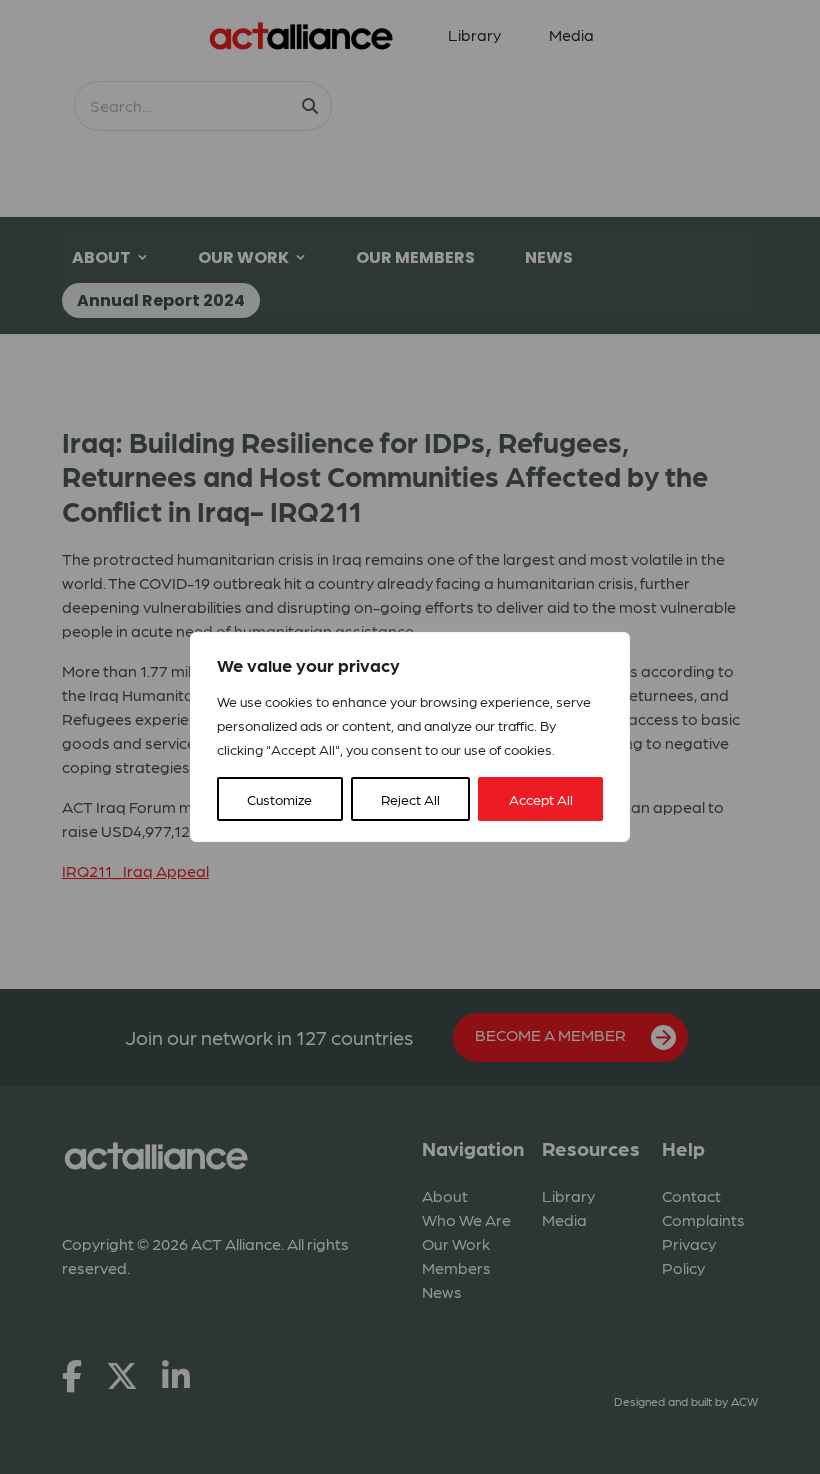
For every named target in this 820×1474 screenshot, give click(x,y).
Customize (279, 799)
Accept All (541, 799)
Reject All (410, 799)
